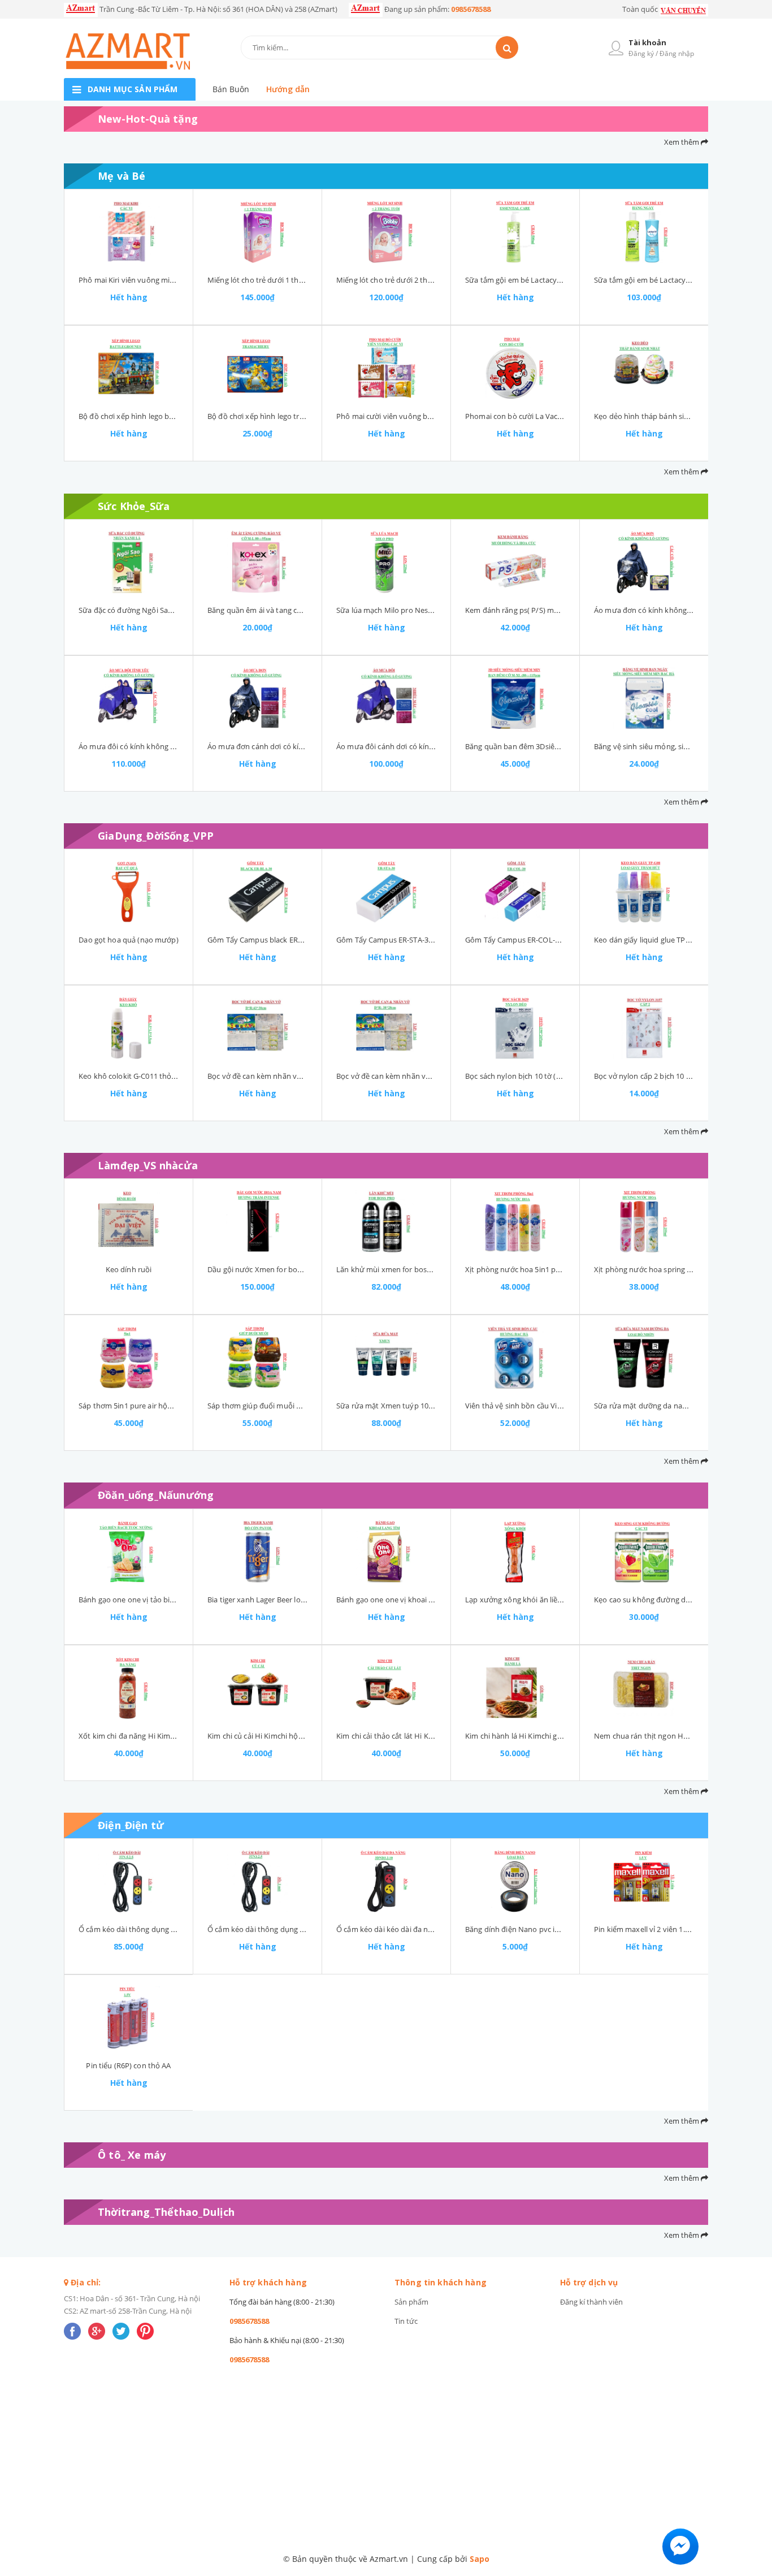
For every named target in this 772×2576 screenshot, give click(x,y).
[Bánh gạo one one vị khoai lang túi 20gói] (386, 1551)
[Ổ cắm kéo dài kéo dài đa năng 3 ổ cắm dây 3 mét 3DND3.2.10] (386, 1881)
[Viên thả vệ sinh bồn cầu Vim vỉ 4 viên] (515, 1358)
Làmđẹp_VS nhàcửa (148, 1165)
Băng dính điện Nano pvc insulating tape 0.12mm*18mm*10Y (570, 1929)
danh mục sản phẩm (133, 89)
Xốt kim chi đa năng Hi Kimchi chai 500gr (148, 1736)
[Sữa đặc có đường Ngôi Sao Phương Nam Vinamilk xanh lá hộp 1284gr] (129, 562)
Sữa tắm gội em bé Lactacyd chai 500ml (532, 280)
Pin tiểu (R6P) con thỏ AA (128, 2065)
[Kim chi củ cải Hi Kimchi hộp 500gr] (257, 1688)
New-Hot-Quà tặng (148, 119)
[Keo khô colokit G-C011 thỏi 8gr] (129, 1028)
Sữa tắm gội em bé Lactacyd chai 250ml (661, 280)
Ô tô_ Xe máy (132, 2155)
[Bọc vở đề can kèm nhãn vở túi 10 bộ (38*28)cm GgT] (386, 1028)
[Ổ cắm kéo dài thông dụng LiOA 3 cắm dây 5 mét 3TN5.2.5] (129, 1881)
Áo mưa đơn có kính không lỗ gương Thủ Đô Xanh (680, 610)
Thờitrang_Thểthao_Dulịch (166, 2212)
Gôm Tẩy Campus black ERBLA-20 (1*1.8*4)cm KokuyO (300, 940)
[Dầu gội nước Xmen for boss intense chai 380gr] (257, 1221)
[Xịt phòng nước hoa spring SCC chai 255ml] (644, 1221)
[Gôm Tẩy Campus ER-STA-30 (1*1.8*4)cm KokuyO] (386, 892)
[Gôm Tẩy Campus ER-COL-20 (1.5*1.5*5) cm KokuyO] (515, 892)
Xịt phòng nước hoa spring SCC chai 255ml (666, 1269)
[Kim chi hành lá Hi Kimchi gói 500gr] (515, 1688)
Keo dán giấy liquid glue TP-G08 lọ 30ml (661, 940)
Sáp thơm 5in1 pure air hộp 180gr (136, 1406)
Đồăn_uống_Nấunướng (156, 1495)
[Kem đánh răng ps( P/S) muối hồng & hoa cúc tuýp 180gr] (515, 562)
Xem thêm (682, 142)
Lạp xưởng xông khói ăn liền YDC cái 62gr (535, 1600)
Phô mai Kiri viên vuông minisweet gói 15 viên (157, 280)
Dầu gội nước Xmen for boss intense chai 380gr (288, 1269)
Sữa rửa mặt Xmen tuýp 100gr (388, 1406)
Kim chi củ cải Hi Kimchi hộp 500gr (265, 1736)
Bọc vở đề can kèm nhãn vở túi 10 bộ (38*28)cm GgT (425, 1076)
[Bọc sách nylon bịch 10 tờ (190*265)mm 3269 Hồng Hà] (515, 1028)
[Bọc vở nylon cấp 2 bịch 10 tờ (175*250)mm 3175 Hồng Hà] (644, 1028)
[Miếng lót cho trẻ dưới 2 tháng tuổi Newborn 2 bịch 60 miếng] (386, 232)
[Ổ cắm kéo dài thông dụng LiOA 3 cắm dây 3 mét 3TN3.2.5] (257, 1881)
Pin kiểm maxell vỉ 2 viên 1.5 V (645, 1929)
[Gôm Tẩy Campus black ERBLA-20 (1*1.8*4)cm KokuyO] (257, 892)
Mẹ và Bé (122, 176)
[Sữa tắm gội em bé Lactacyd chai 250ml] (644, 232)
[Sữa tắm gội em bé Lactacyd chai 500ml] (515, 232)
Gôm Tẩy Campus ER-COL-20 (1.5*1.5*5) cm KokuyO (554, 940)
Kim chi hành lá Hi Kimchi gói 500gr (525, 1736)
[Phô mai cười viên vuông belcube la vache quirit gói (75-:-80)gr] (386, 368)
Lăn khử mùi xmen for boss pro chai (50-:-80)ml (417, 1269)
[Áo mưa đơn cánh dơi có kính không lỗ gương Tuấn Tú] (257, 698)
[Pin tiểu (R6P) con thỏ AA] (129, 2017)
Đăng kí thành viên (591, 2302)
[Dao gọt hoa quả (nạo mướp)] (129, 892)
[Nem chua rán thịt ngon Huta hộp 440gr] (644, 1688)
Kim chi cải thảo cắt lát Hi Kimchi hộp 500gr (410, 1736)
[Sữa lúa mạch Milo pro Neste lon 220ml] (386, 562)
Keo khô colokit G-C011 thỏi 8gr (132, 1076)
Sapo (480, 2559)
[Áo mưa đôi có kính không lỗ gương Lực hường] (129, 698)
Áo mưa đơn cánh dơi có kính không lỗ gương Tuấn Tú (300, 746)
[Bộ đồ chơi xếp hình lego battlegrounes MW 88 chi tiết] (129, 368)
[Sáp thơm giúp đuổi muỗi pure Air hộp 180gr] (257, 1358)
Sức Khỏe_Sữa (134, 506)
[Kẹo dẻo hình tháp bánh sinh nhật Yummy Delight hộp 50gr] (644, 368)
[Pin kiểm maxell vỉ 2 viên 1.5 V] (644, 1881)
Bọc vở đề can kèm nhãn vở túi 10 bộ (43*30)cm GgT (296, 1076)
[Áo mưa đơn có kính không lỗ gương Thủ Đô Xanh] (644, 562)
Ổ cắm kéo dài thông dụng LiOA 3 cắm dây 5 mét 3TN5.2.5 (177, 1929)
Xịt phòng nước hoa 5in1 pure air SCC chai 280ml (548, 1269)
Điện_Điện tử (131, 1825)
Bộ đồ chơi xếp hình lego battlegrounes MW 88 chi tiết (171, 416)
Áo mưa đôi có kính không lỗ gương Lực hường (159, 746)
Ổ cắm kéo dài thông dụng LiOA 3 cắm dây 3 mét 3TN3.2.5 (306, 1929)
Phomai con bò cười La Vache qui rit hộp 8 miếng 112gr (559, 416)
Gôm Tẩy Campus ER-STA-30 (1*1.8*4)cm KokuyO (420, 940)
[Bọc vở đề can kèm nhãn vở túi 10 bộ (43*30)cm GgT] (257, 1028)
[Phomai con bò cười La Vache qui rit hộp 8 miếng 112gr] (515, 368)
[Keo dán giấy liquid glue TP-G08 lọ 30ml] (644, 892)
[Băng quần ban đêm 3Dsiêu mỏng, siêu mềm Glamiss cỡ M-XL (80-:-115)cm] (515, 698)
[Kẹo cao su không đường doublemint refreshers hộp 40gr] (644, 1551)
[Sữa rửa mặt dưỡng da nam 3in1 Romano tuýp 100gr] (644, 1358)
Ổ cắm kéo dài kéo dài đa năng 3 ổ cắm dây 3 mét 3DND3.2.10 (441, 1929)
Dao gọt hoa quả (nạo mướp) (128, 940)
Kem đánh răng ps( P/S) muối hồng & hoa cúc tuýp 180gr (562, 610)
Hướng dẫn (288, 89)
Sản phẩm (411, 2302)
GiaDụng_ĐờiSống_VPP (156, 836)
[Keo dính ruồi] (129, 1221)
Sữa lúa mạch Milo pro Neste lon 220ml (403, 610)
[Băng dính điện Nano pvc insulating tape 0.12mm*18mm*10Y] (515, 1881)
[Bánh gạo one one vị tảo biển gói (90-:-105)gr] (129, 1551)
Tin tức (406, 2321)
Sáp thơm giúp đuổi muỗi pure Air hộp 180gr (283, 1406)
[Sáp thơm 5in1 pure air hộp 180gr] (129, 1358)
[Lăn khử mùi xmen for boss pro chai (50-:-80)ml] (386, 1221)
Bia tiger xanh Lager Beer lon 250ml (268, 1600)
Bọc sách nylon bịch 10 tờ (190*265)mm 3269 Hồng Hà (558, 1076)
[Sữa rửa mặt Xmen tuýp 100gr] (386, 1358)
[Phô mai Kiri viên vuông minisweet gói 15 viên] (129, 232)
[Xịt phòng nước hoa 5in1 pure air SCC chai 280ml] (515, 1221)
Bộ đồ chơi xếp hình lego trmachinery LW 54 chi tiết (295, 416)
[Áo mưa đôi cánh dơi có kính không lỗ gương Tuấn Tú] (386, 698)
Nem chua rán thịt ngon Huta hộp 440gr (663, 1736)
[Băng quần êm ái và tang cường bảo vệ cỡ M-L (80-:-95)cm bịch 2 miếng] (257, 562)
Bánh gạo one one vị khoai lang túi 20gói (405, 1600)
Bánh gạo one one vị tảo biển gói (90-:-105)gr (155, 1600)
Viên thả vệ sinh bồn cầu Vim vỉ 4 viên (529, 1406)
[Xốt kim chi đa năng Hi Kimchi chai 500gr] (129, 1688)
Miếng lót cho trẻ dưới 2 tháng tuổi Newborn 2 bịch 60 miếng (441, 280)
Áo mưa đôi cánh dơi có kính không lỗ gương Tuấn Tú (428, 746)
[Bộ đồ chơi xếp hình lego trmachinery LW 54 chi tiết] (257, 368)
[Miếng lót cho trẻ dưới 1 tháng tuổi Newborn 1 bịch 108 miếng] (257, 232)
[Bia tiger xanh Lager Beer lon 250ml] (257, 1551)
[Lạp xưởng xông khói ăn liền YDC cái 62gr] (515, 1551)
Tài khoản (647, 42)
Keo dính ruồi (129, 1269)
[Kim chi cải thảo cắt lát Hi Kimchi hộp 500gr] (386, 1688)
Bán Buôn (231, 89)
